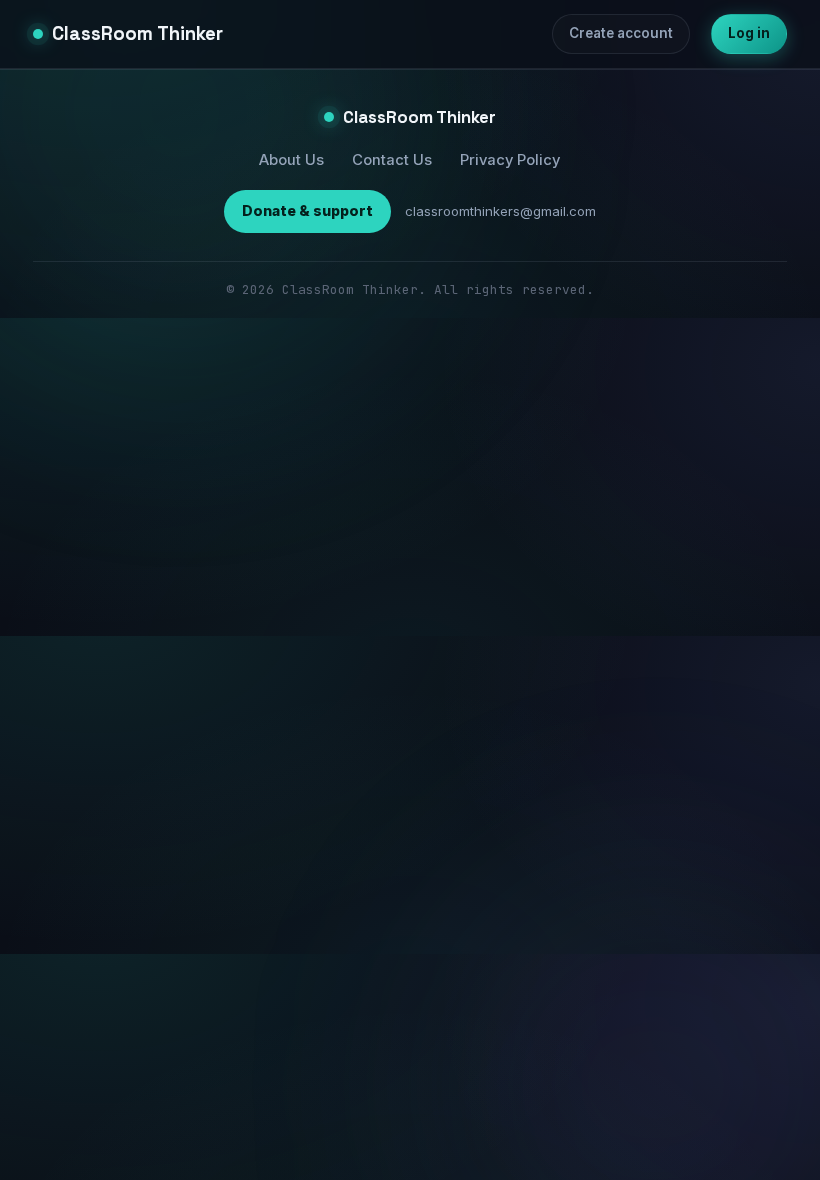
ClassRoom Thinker (137, 33)
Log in (749, 33)
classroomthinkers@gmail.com (500, 211)
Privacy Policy (510, 160)
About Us (291, 160)
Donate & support (307, 210)
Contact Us (392, 160)
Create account (621, 33)
